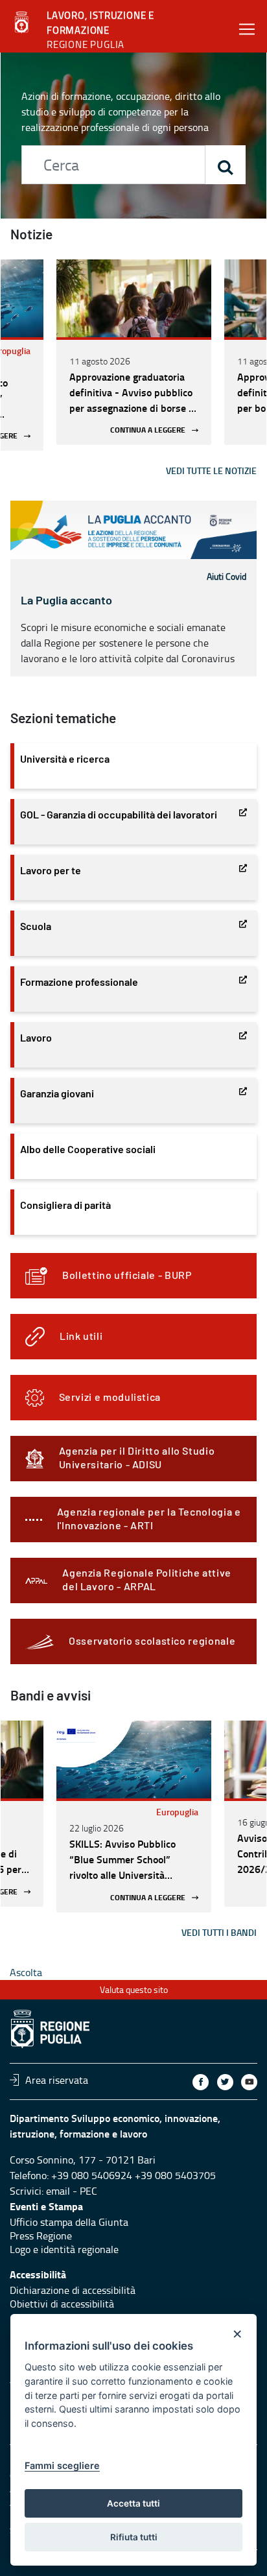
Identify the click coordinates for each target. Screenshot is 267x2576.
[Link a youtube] (249, 2082)
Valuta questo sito (134, 1989)
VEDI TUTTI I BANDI (219, 1932)
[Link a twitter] (225, 2082)
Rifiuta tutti (134, 2537)
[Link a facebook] (201, 2082)
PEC (88, 2191)
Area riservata (57, 2080)
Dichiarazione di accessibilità (73, 2290)
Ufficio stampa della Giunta (69, 2222)
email (58, 2191)
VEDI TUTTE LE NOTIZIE (211, 471)
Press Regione (41, 2236)
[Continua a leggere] (134, 298)
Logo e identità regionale (64, 2249)
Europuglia (177, 1812)
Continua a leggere (148, 430)
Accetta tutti (133, 2503)
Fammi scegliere (62, 2465)
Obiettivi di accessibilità (62, 2304)
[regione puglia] (23, 23)
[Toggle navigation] (247, 29)
